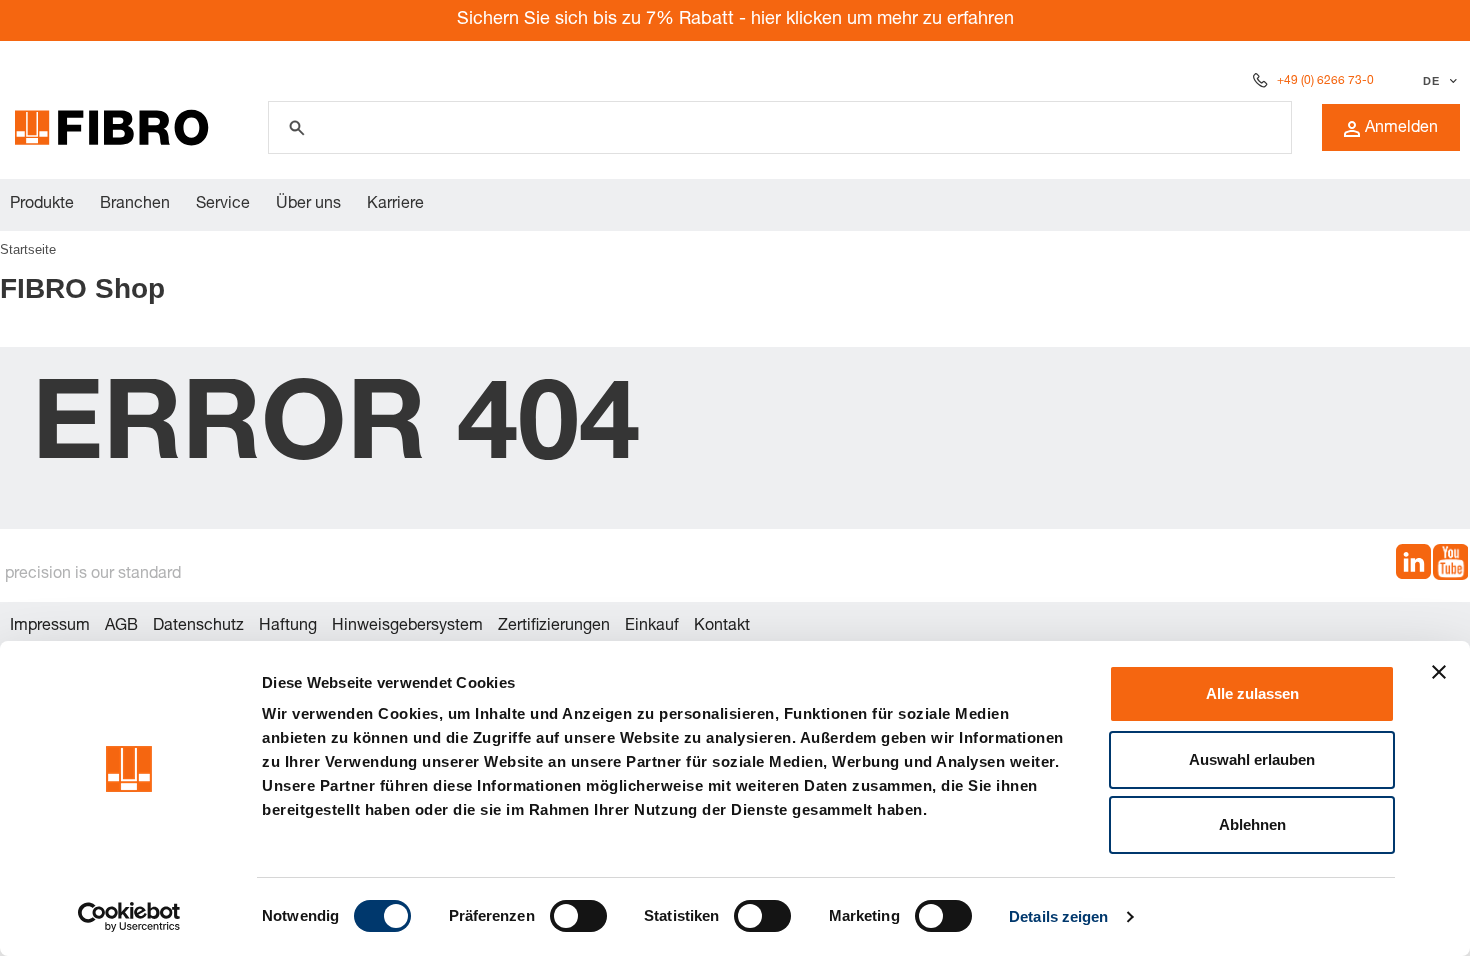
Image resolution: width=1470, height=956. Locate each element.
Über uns (308, 205)
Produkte (42, 205)
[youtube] (1450, 565)
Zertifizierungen (554, 627)
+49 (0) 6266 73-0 (1325, 81)
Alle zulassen (1252, 693)
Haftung (288, 627)
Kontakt (722, 627)
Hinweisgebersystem (407, 627)
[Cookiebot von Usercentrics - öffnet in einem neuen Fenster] (129, 917)
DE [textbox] (1431, 81)
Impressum (50, 627)
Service (223, 205)
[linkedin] (1413, 565)
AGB (121, 627)
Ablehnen (1252, 824)
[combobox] (1437, 81)
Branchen (135, 205)
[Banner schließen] (1439, 672)
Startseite (28, 249)
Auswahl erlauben (1252, 759)
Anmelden (1401, 129)
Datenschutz (198, 627)
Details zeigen (1058, 916)
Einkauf (652, 627)
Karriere (395, 205)
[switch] (578, 916)
